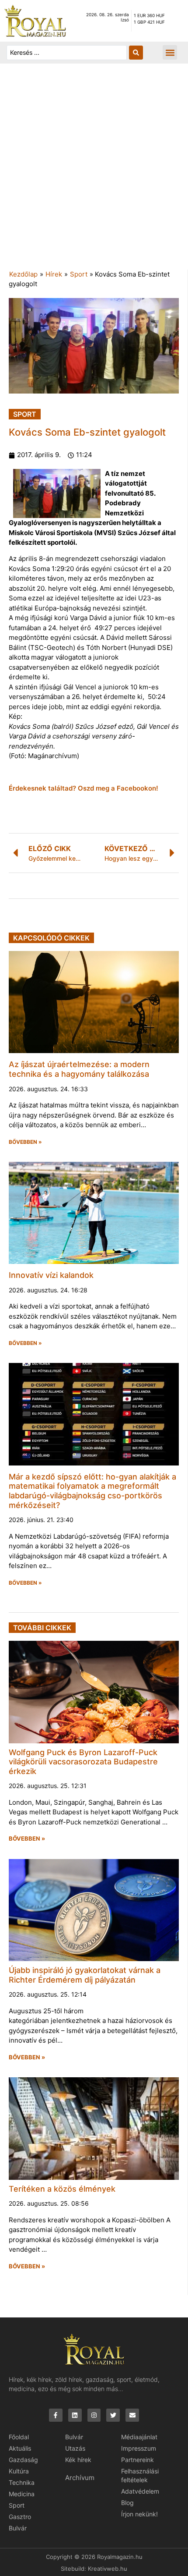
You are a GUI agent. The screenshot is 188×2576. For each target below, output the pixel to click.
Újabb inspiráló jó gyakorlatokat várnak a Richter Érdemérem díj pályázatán (85, 1975)
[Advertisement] (94, 171)
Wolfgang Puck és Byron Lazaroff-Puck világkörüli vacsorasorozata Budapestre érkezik (83, 1762)
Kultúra (19, 2471)
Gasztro (20, 2517)
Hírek (54, 274)
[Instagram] (94, 2415)
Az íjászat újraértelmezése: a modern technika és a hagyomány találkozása (79, 1069)
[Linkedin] (75, 2415)
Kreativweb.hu (108, 2569)
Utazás (75, 2448)
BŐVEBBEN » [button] (25, 1142)
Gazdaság (23, 2460)
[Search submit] (136, 53)
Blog (127, 2503)
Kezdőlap (23, 274)
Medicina (22, 2494)
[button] (170, 52)
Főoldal (19, 2437)
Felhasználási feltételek (140, 2475)
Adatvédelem (140, 2491)
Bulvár (18, 2528)
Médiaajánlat (139, 2437)
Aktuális (20, 2448)
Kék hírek (78, 2460)
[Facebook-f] (56, 2415)
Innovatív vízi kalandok (51, 1275)
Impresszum (139, 2448)
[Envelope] (132, 2415)
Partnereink (138, 2460)
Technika (22, 2482)
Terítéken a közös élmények (62, 2189)
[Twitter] (113, 2415)
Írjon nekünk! (139, 2514)
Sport (79, 274)
